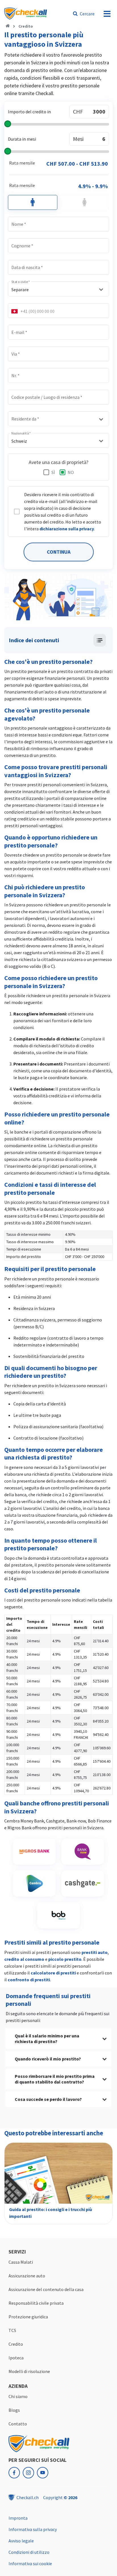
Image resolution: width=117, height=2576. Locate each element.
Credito (26, 26)
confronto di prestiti (29, 1980)
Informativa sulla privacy (33, 2529)
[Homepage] (8, 26)
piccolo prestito (65, 1959)
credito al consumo (24, 1959)
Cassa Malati (21, 2262)
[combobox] (58, 290)
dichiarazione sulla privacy (67, 529)
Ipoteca (16, 2358)
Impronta (18, 2518)
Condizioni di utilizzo (29, 2552)
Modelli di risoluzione (29, 2371)
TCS (12, 2330)
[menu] (107, 14)
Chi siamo (18, 2396)
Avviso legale (21, 2541)
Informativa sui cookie (30, 2563)
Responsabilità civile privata (36, 2303)
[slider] (58, 125)
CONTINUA (59, 552)
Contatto (18, 2424)
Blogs (14, 2410)
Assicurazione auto (27, 2276)
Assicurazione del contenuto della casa (46, 2289)
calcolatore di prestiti (53, 1973)
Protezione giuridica (28, 2317)
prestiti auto (95, 1952)
